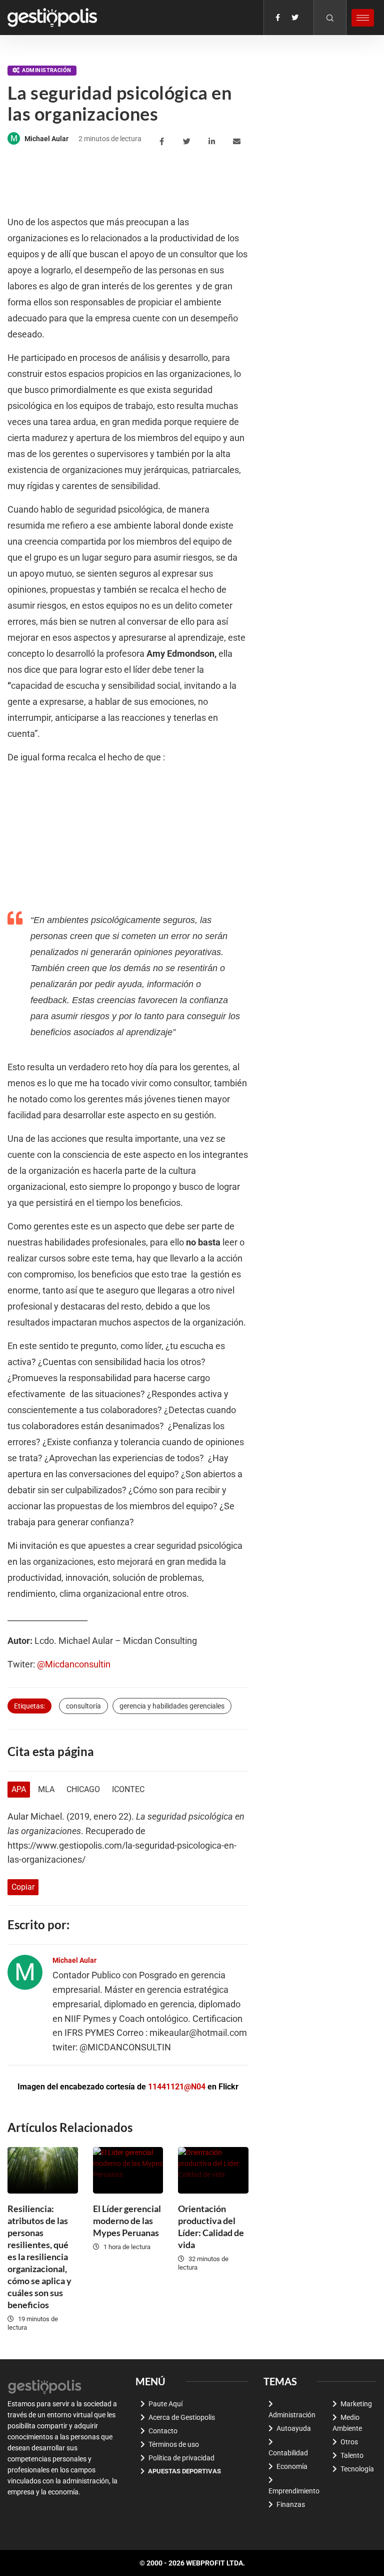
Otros (349, 2442)
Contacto (163, 2431)
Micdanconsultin (78, 1664)
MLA (46, 1789)
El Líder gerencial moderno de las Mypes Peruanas (127, 2221)
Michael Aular (46, 139)
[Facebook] (278, 18)
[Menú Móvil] (363, 18)
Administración (46, 70)
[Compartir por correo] (238, 142)
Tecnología (357, 2469)
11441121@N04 (177, 2087)
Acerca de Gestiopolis (182, 2417)
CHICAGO (83, 1789)
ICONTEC (128, 1789)
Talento (352, 2455)
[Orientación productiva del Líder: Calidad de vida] (213, 2170)
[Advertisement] (189, 182)
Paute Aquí (165, 2404)
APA (19, 1789)
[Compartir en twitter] (188, 142)
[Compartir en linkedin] (213, 142)
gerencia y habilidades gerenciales (172, 1706)
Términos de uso (174, 2444)
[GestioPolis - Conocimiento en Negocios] (45, 2386)
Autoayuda (294, 2428)
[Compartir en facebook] (163, 142)
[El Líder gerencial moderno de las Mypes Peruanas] (128, 2170)
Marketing (356, 2404)
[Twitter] (295, 18)
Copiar (23, 1887)
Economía (292, 2466)
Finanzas (291, 2504)
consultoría (83, 1706)
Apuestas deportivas (184, 2471)
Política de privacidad (181, 2458)
